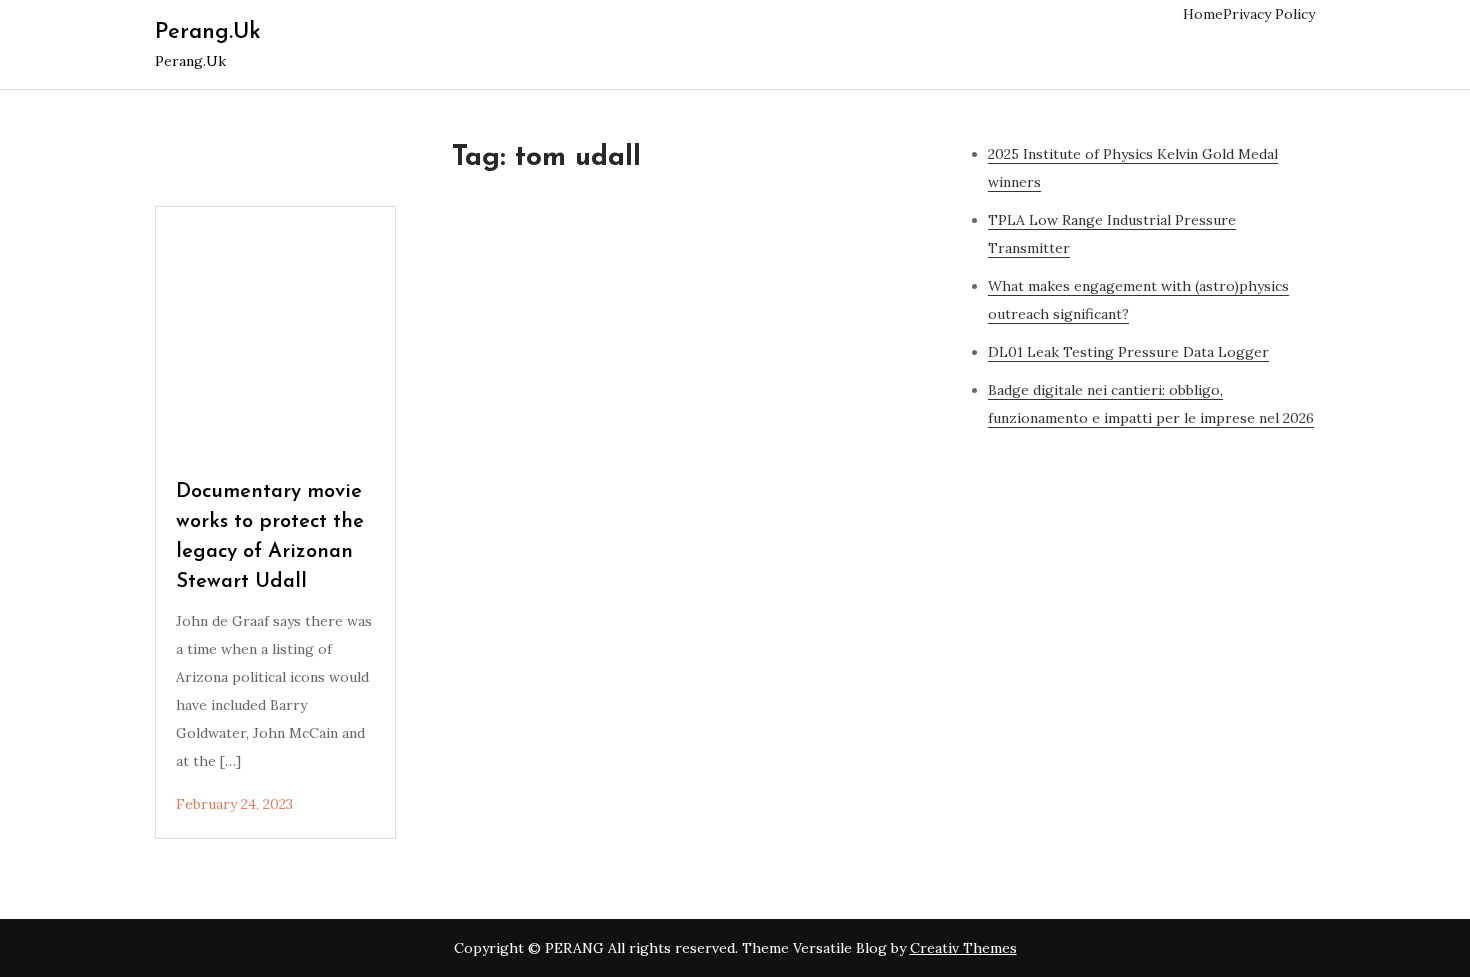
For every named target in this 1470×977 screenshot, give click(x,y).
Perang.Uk (208, 32)
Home (1203, 14)
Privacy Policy (1269, 14)
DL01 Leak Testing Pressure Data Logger (1128, 352)
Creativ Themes (963, 948)
